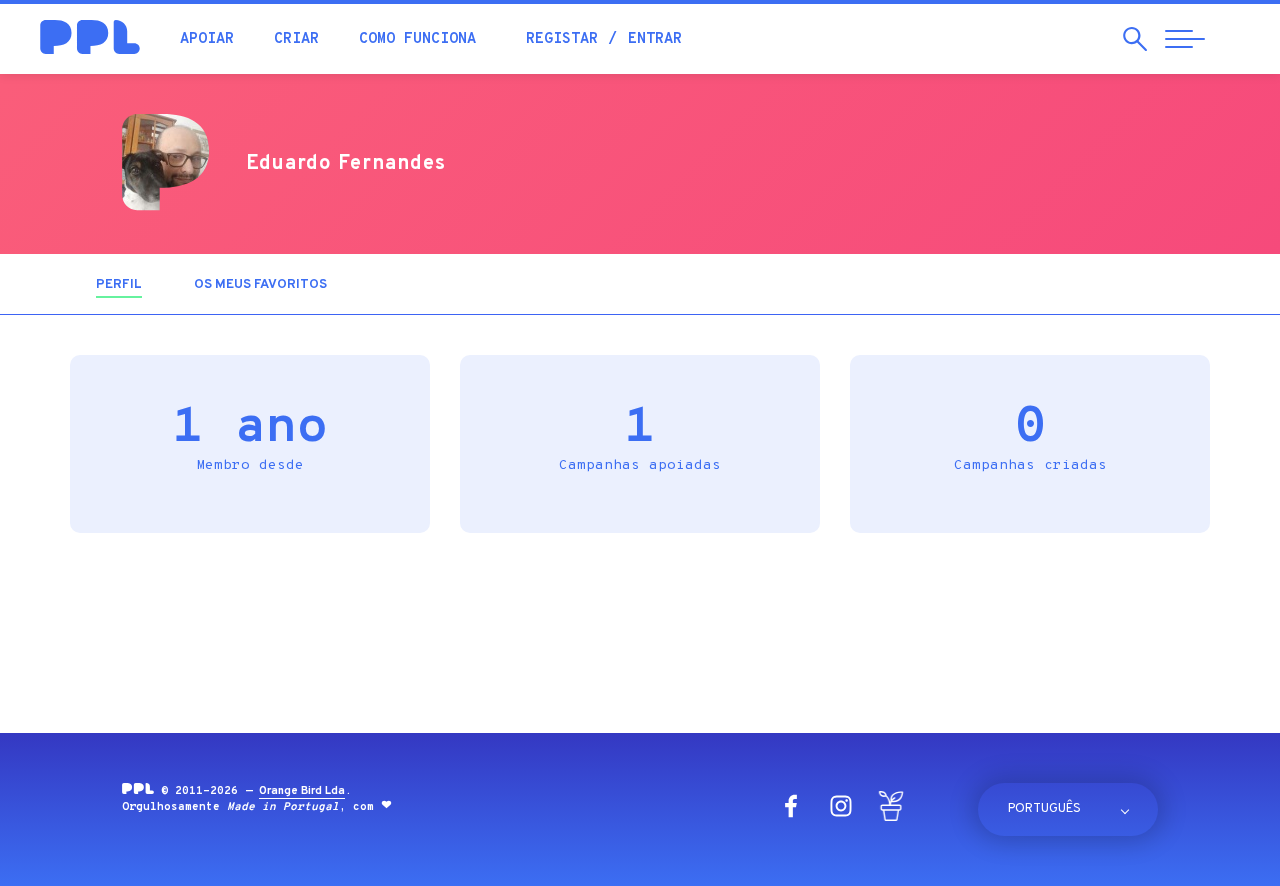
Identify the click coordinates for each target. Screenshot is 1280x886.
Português (1044, 809)
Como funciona (417, 39)
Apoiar (207, 39)
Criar (296, 39)
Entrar (655, 39)
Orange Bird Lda (302, 791)
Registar (562, 39)
